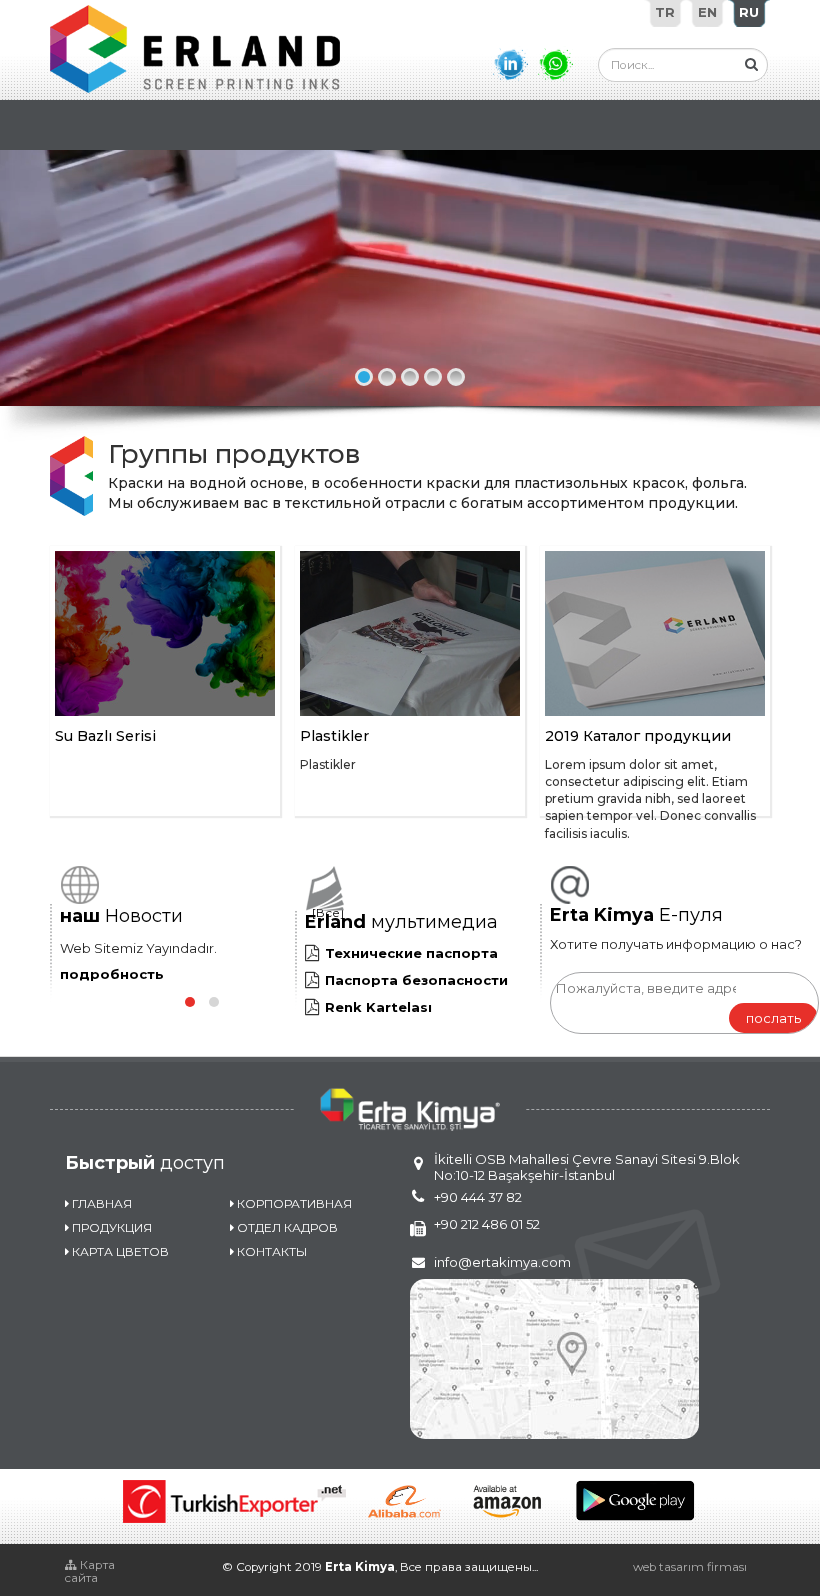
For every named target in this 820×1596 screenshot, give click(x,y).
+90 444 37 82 (478, 1197)
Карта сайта (90, 1571)
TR (665, 12)
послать (773, 1018)
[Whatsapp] (555, 63)
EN (707, 12)
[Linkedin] (510, 63)
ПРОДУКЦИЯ (112, 1227)
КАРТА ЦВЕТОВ (120, 1251)
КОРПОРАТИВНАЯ (294, 1203)
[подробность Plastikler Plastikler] (410, 633)
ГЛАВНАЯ (102, 1203)
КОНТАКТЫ (272, 1251)
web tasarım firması (690, 1567)
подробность (112, 974)
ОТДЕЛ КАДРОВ (287, 1227)
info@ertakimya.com (502, 1262)
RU (749, 12)
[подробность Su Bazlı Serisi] (165, 633)
